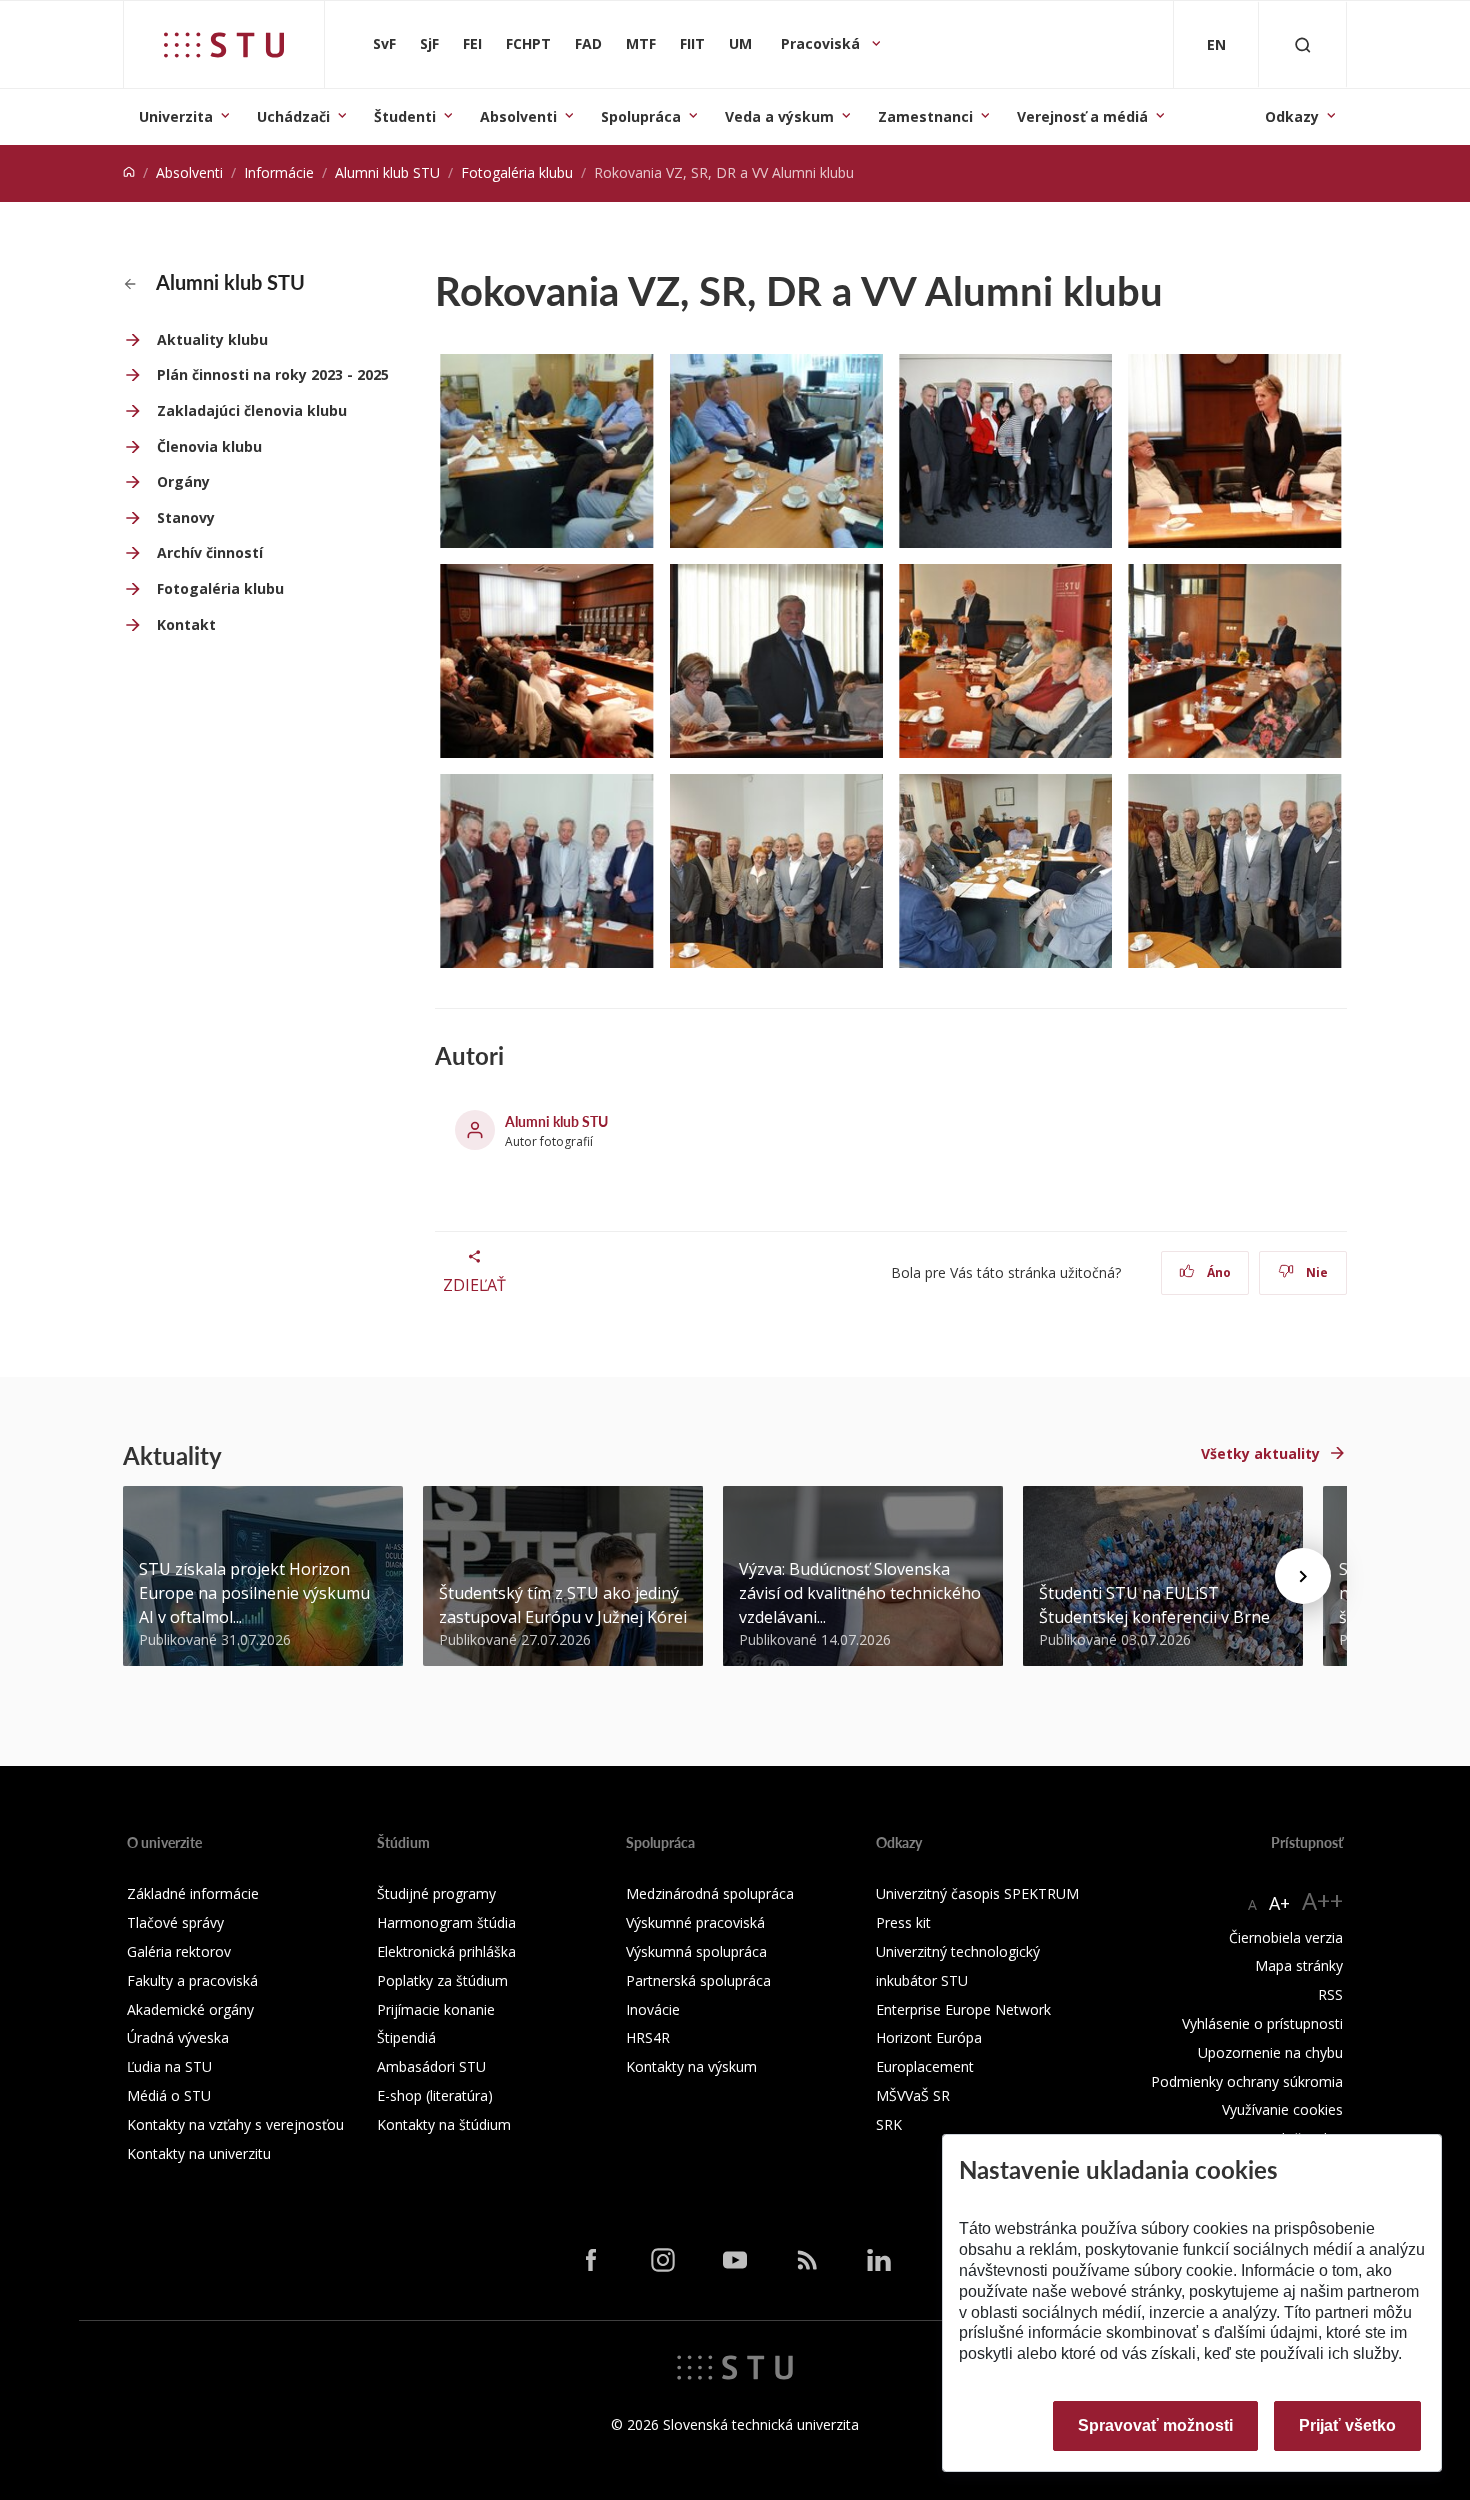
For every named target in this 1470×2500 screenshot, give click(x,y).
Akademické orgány (190, 2009)
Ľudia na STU (169, 2066)
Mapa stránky (1299, 1965)
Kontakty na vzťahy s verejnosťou (235, 2124)
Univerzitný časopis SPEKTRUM (977, 1893)
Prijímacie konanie (436, 2009)
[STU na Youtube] (735, 2260)
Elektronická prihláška (446, 1951)
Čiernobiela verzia (1286, 1937)
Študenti (405, 116)
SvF (384, 43)
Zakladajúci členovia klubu (252, 410)
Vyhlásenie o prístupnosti (1262, 2023)
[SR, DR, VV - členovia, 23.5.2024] (546, 871)
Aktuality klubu (212, 339)
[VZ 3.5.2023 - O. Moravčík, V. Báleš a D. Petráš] (1234, 661)
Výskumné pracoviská (695, 1922)
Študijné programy (436, 1893)
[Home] (129, 172)
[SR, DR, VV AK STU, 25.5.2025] (776, 871)
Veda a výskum (779, 116)
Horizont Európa (929, 2037)
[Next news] (1303, 1576)
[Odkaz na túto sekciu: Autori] (514, 1055)
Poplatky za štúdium (442, 1980)
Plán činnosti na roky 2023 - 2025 (273, 374)
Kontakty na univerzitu (199, 2153)
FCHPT (528, 43)
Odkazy (1292, 116)
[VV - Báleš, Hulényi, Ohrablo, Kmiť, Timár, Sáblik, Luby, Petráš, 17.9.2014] (546, 451)
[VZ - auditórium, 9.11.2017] (546, 661)
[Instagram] (663, 2260)
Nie (1315, 1272)
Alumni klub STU (387, 172)
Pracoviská (822, 43)
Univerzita (176, 116)
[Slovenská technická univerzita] (224, 45)
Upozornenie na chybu (1270, 2052)
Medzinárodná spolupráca (710, 1893)
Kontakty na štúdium (444, 2124)
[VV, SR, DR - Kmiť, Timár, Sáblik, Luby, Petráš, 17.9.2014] (776, 451)
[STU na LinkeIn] (879, 2260)
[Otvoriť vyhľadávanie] (1303, 44)
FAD (588, 43)
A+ (1279, 1903)
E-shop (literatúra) (435, 2095)
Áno (1217, 1272)
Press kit (903, 1922)
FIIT (692, 43)
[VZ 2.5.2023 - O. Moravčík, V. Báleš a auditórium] (1005, 661)
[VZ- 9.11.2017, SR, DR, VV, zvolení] (1005, 451)
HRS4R (648, 2037)
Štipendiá (406, 2037)
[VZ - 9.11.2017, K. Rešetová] (1234, 451)
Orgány (183, 481)
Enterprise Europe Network (963, 2009)
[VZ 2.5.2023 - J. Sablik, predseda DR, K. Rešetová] (776, 661)
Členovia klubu (209, 446)
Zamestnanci (925, 116)
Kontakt (186, 624)
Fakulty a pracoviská (192, 1980)
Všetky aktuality (1260, 1453)
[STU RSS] (807, 2260)
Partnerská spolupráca (698, 1980)
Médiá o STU (169, 2095)
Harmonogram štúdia (446, 1922)
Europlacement (925, 2066)
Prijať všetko (1347, 2425)
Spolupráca (641, 116)
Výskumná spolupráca (696, 1951)
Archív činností (210, 552)
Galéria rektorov (179, 1951)
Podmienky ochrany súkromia (1247, 2081)
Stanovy (186, 517)
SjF (429, 43)
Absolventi (518, 116)
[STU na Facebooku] (591, 2260)
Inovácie (653, 2009)
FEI (472, 43)
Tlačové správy (175, 1922)
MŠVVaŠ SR (913, 2095)
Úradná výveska (178, 2037)
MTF (641, 43)
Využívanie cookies (1282, 2109)
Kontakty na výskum (691, 2066)
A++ (1322, 1900)
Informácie (279, 172)
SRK (889, 2124)
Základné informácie (193, 1893)
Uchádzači (293, 116)
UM (740, 43)
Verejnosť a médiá (1082, 116)
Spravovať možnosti (1155, 2425)
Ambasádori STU (431, 2066)
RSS (1330, 1994)
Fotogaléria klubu (517, 172)
